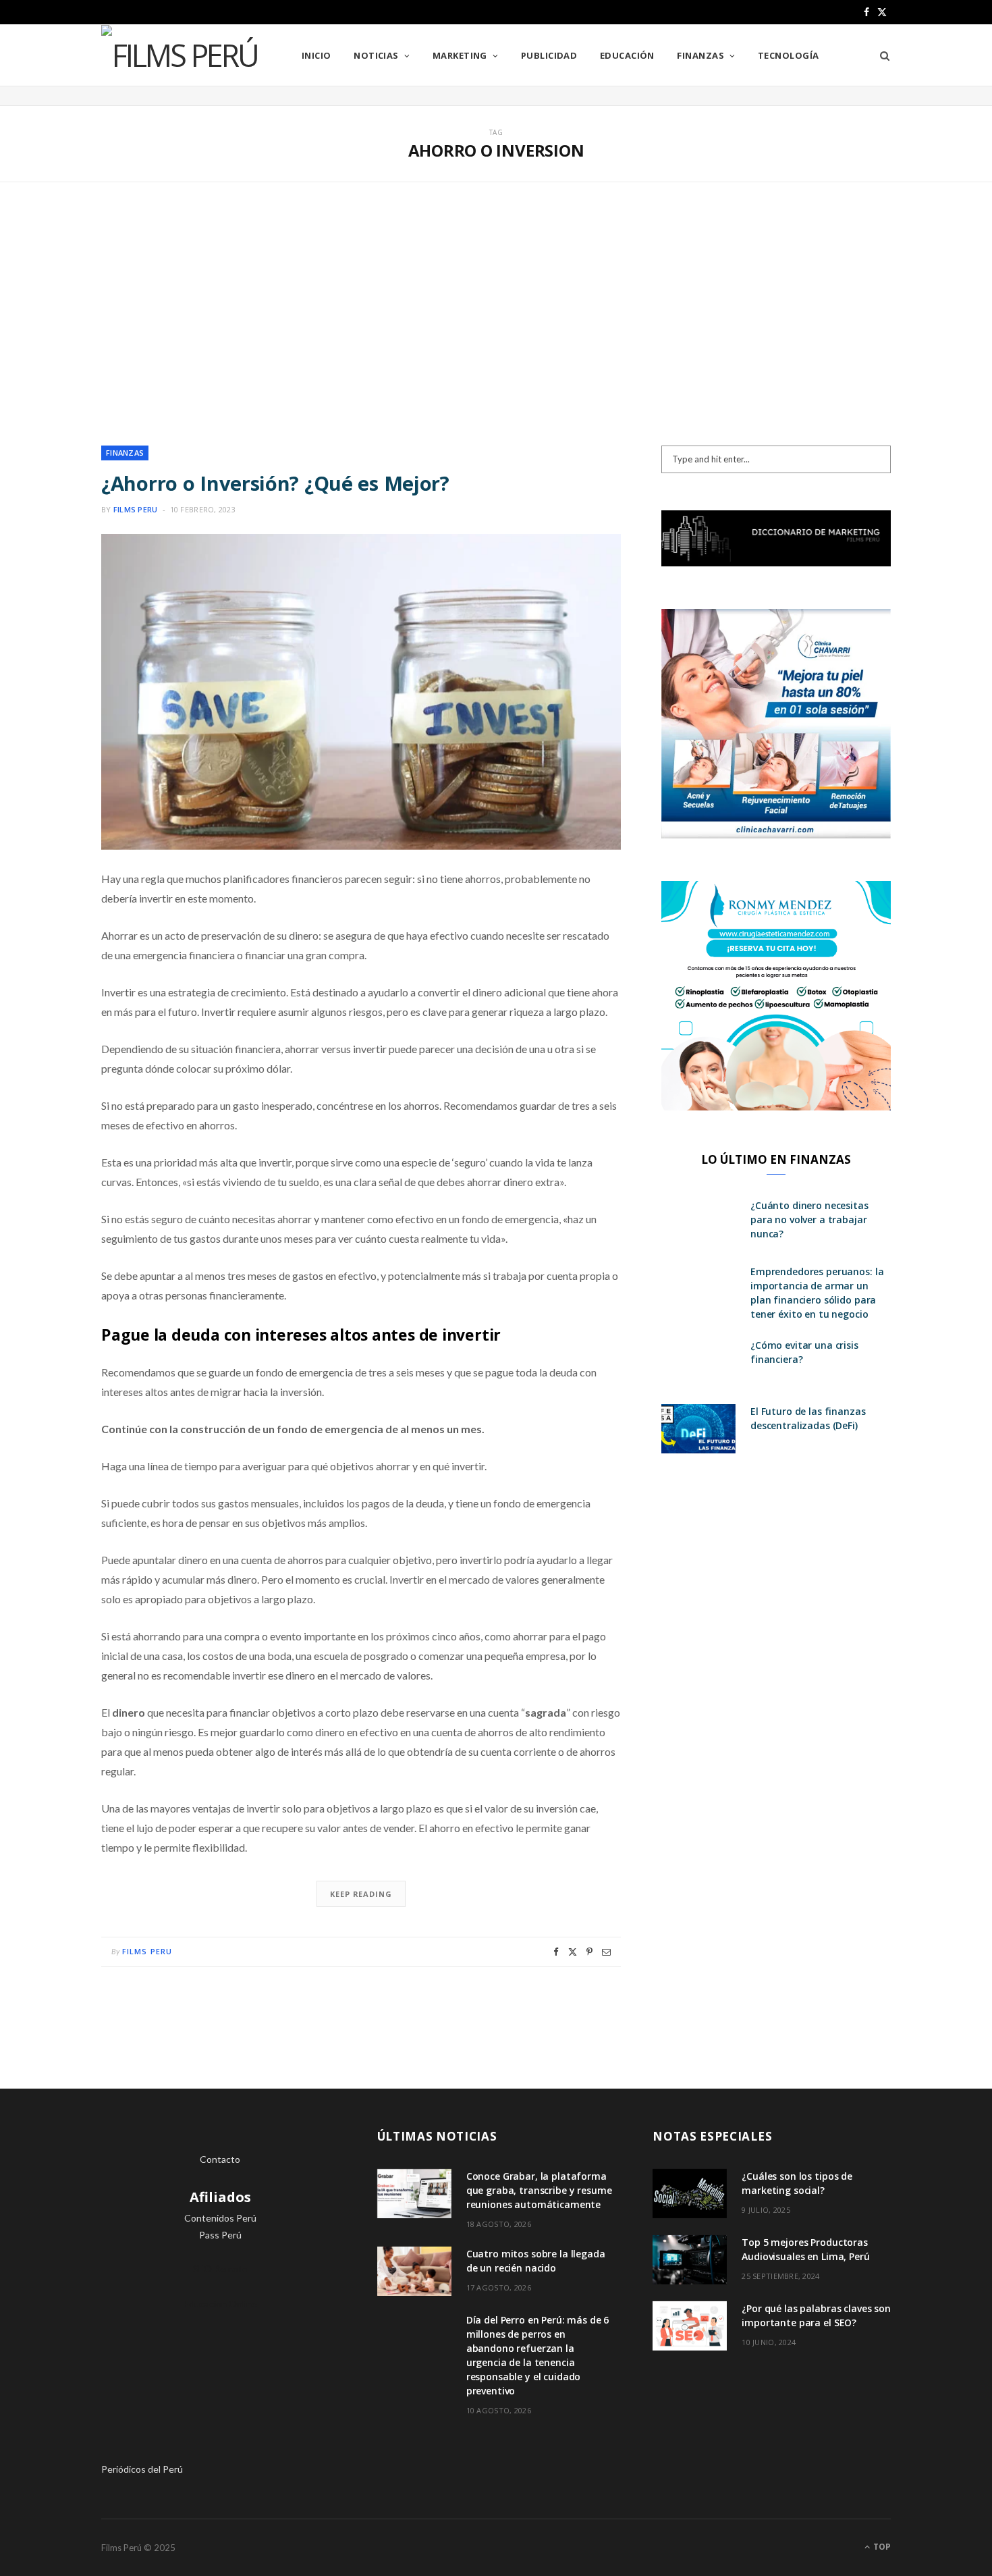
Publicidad (549, 55)
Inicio (316, 55)
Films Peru (136, 509)
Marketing (460, 55)
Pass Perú (220, 2235)
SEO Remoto (220, 2269)
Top (881, 2547)
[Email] (606, 1952)
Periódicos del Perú (142, 2469)
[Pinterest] (589, 1952)
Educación (627, 55)
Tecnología (789, 55)
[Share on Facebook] (556, 1952)
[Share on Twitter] (573, 1952)
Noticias (376, 55)
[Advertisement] (496, 314)
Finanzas (700, 55)
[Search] (880, 55)
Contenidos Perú (220, 2218)
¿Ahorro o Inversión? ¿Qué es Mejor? (275, 483)
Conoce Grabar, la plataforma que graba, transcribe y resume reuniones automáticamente (539, 2190)
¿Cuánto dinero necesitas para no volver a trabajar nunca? (809, 1219)
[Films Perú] (180, 55)
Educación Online (220, 2304)
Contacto (220, 2159)
